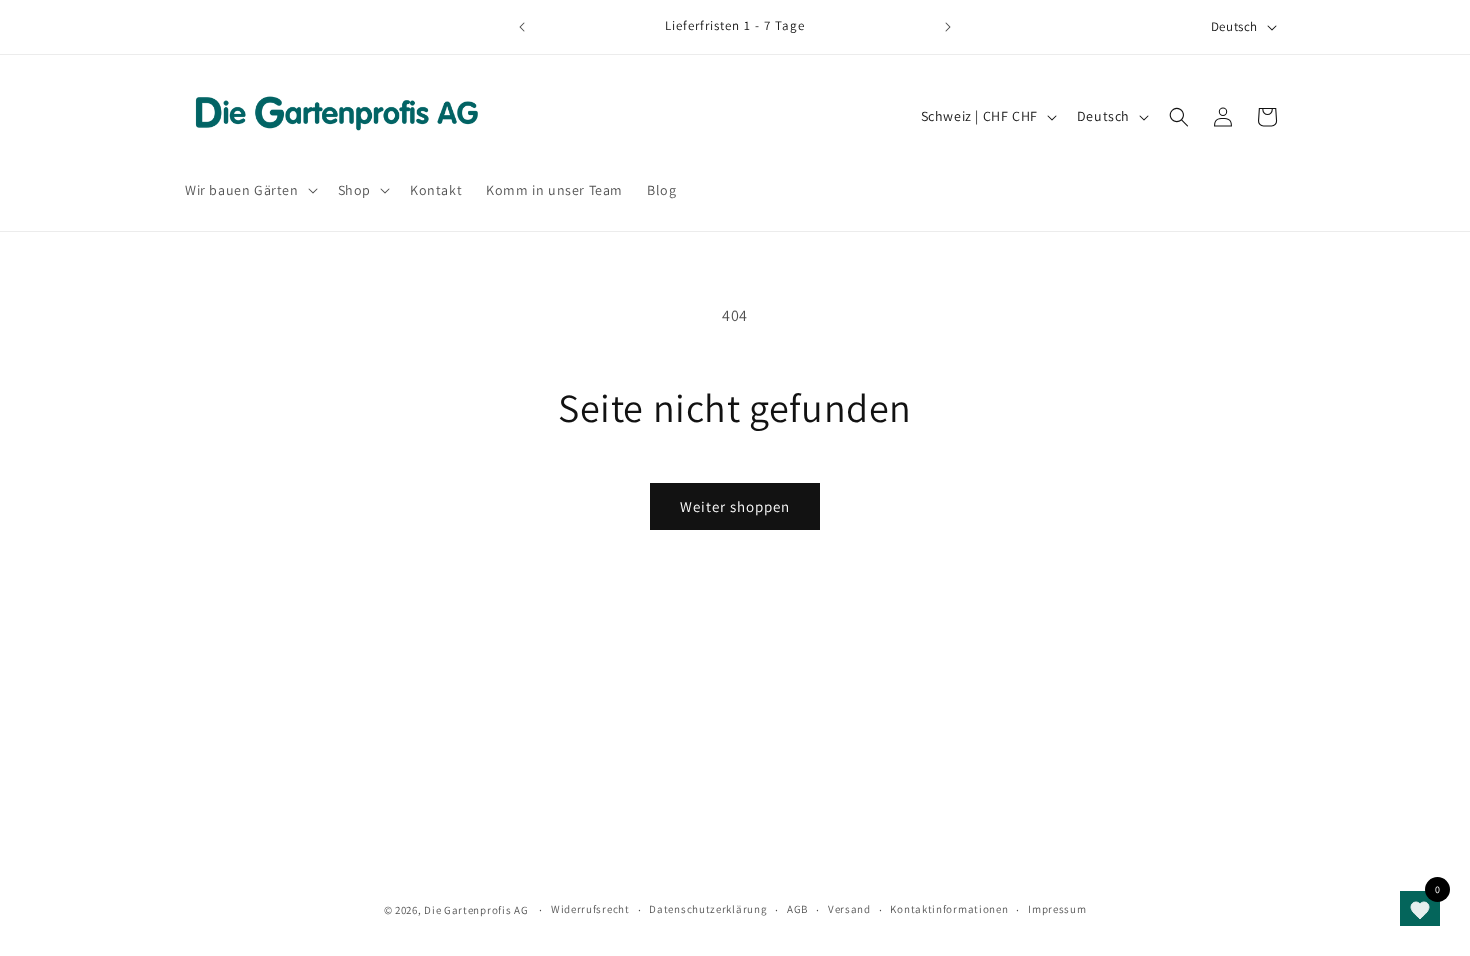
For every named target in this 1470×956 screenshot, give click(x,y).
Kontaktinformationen (949, 909)
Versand (849, 909)
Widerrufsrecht (590, 909)
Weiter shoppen (735, 506)
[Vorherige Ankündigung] (522, 27)
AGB (797, 909)
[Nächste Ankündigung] (948, 27)
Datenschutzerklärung (708, 909)
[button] (249, 190)
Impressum (1057, 909)
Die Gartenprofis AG (476, 910)
